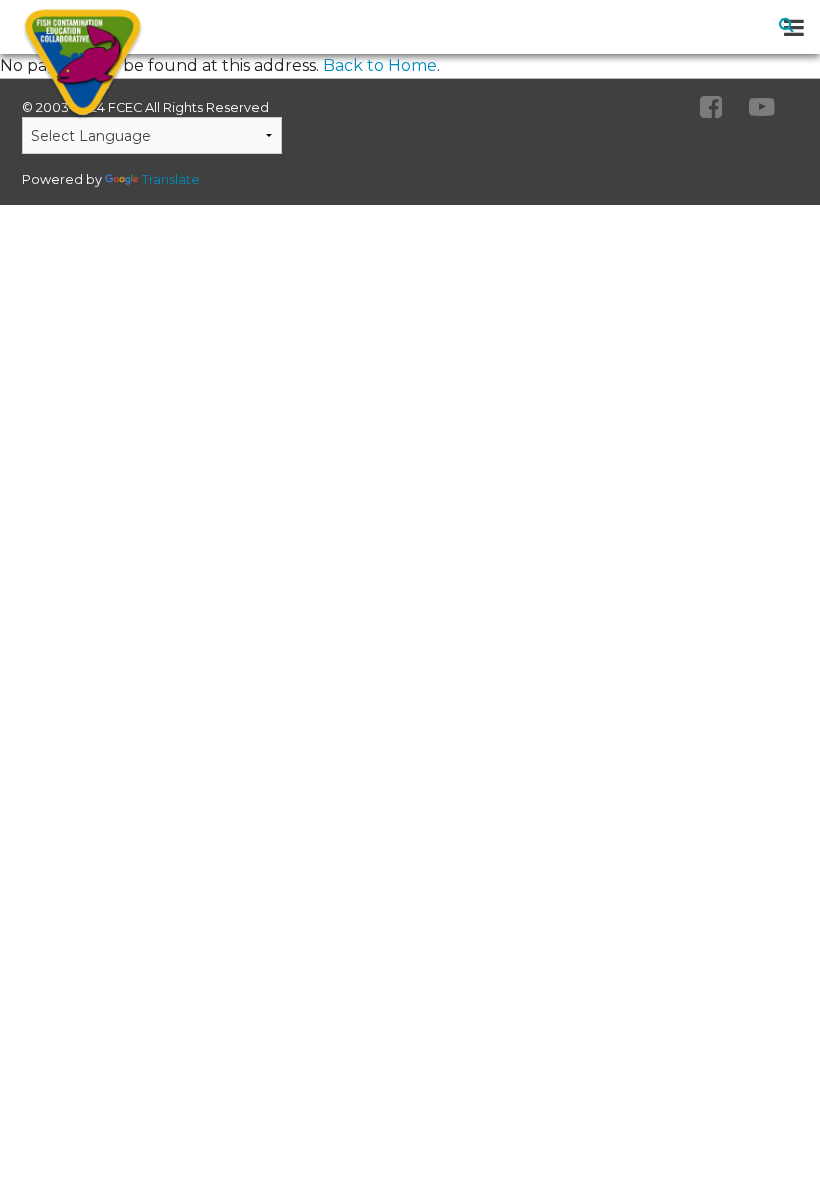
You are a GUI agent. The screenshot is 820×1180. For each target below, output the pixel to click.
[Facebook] (711, 108)
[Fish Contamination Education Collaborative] (74, 63)
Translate (171, 179)
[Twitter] (762, 108)
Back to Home (380, 65)
